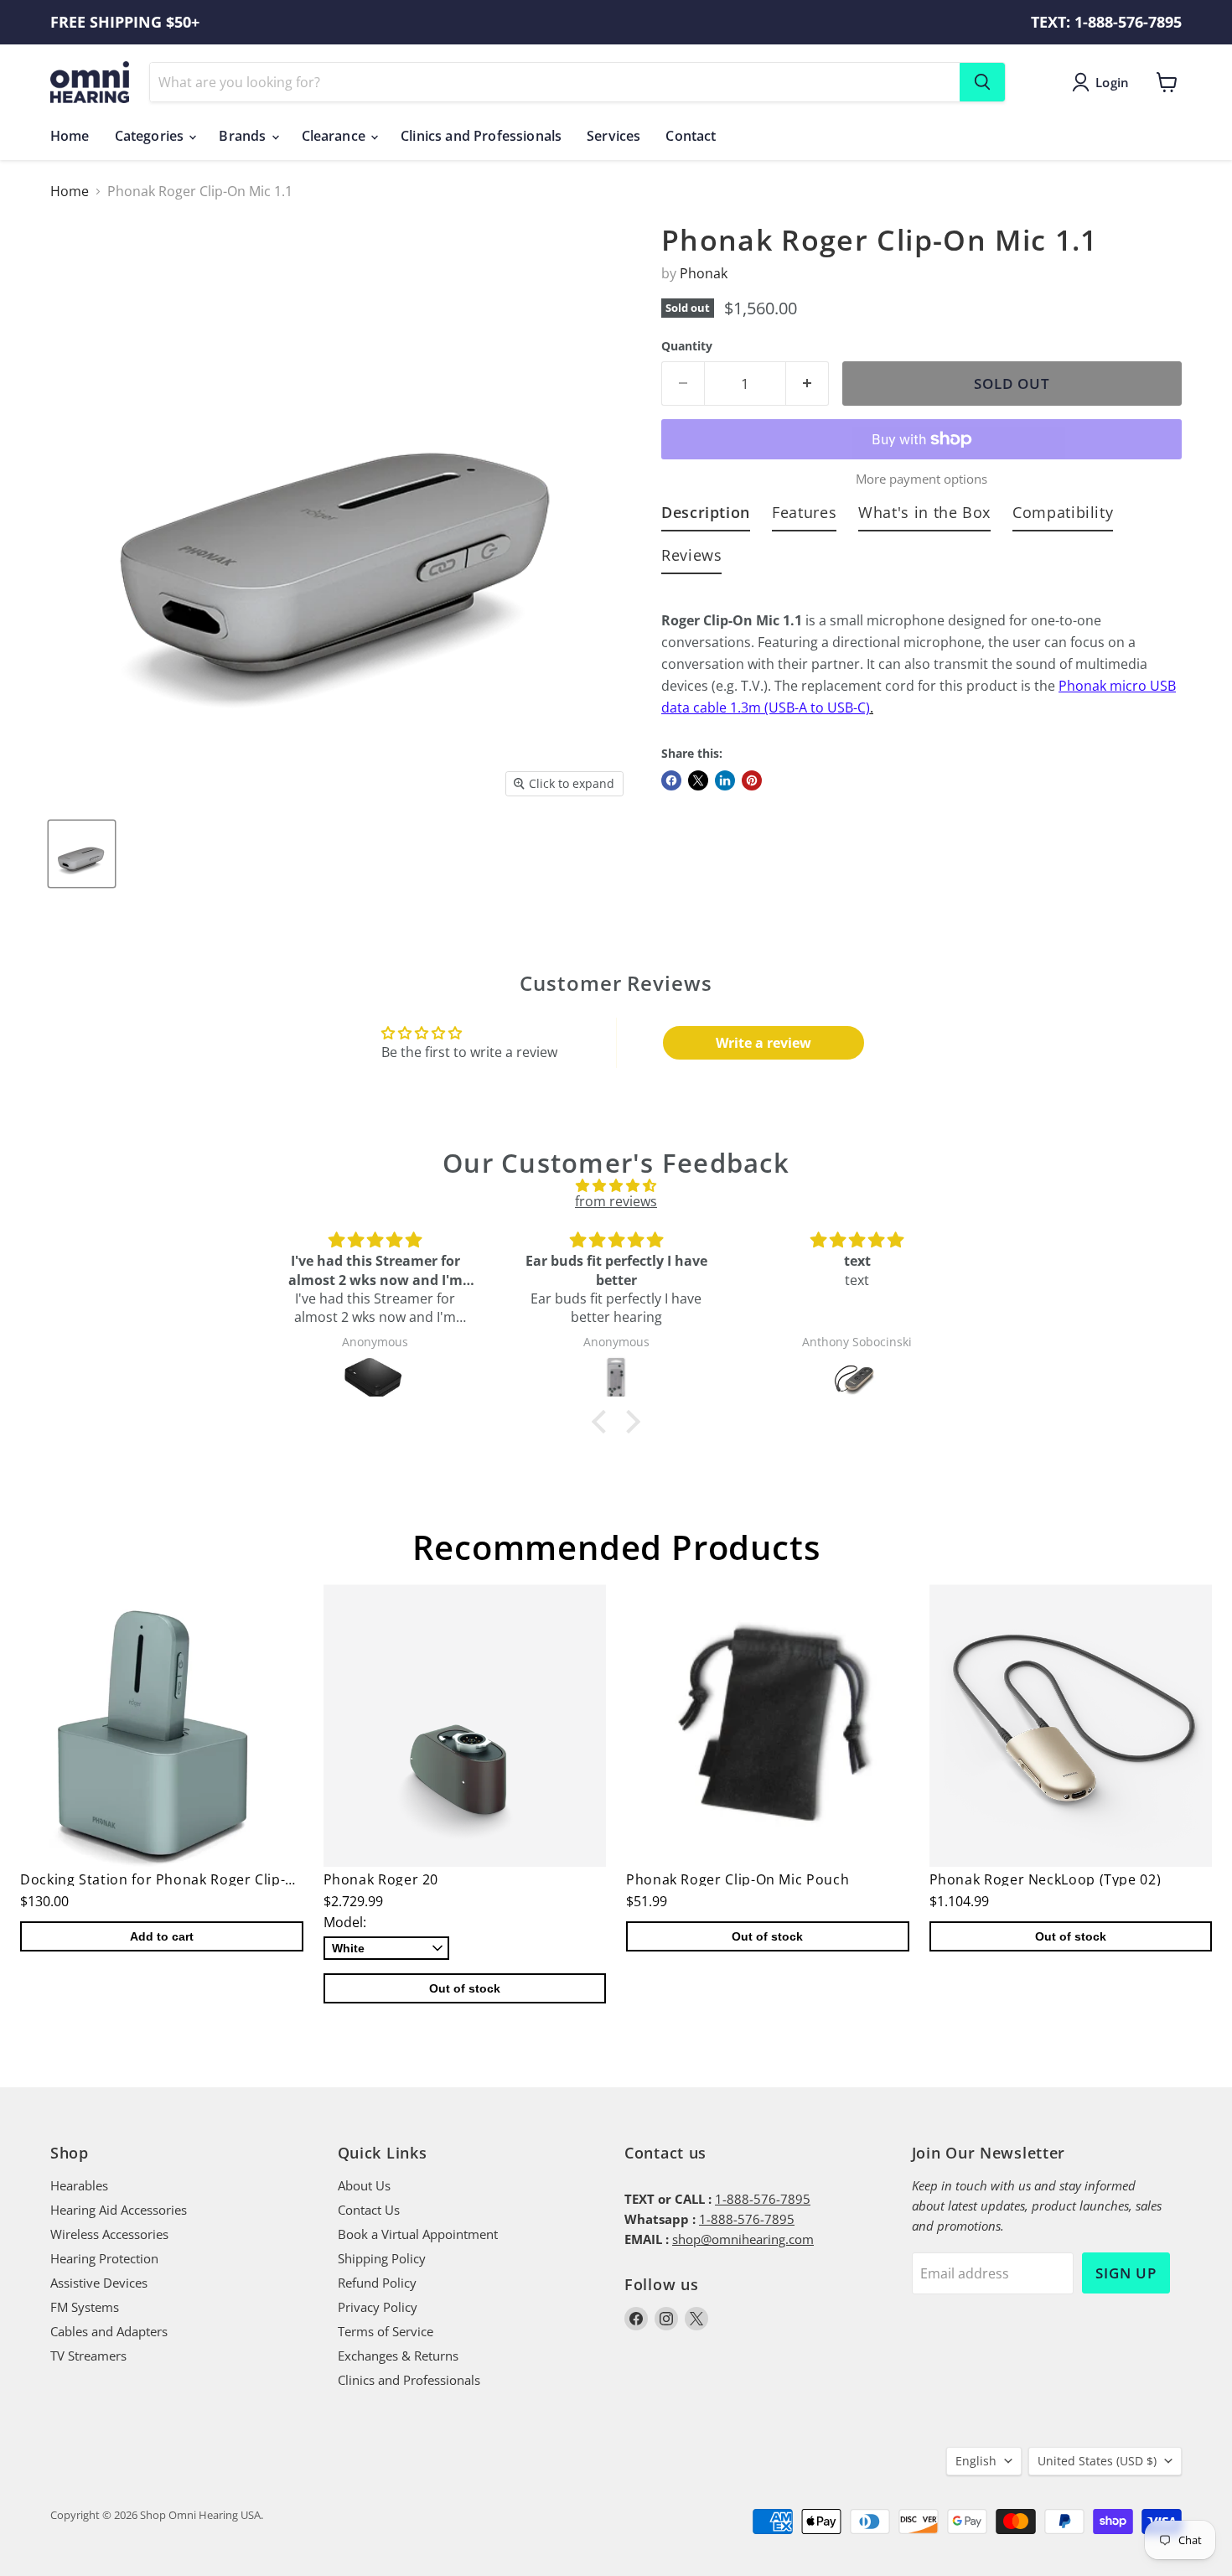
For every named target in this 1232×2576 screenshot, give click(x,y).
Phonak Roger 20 (381, 1879)
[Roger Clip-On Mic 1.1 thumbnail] (82, 854)
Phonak (704, 273)
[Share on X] (698, 780)
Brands (244, 136)
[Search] (982, 82)
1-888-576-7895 (763, 2199)
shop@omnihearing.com (743, 2239)
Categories (151, 136)
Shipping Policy (382, 2258)
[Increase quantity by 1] (808, 384)
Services (613, 136)
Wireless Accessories (109, 2234)
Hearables (79, 2185)
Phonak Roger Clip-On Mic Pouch (738, 1879)
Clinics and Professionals (481, 136)
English (976, 2461)
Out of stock (465, 1988)
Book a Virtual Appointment (418, 2234)
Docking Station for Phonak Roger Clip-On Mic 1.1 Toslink (214, 1879)
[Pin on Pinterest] (752, 780)
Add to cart (162, 1936)
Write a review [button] (764, 1043)
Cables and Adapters (109, 2331)
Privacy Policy (378, 2307)
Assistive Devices (99, 2283)
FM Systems (85, 2307)
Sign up (1126, 2273)
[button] (603, 1422)
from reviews (616, 1201)
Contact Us (369, 2210)
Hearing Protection (104, 2258)
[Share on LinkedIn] (725, 780)
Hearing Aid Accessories (119, 2210)
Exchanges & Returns (398, 2356)
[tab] (706, 516)
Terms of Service (386, 2331)
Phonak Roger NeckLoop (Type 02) (1046, 1879)
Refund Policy (377, 2283)
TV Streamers (88, 2356)
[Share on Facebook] (671, 780)
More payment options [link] (921, 479)
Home (70, 136)
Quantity (687, 346)
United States (1097, 2461)
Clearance (336, 136)
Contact (691, 136)
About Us (364, 2185)
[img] (616, 1185)
